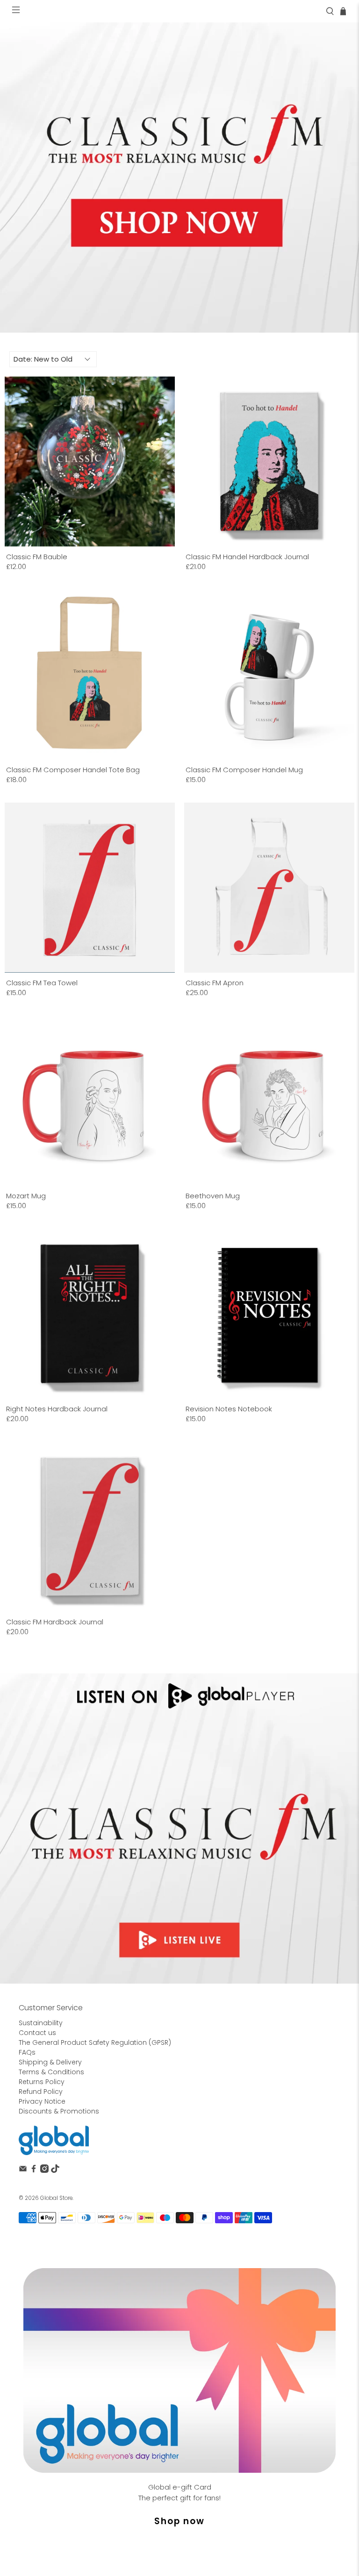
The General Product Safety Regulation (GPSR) (95, 2042)
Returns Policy (42, 2082)
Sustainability (41, 2023)
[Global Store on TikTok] (55, 2170)
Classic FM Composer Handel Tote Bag (73, 769)
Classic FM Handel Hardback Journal (247, 556)
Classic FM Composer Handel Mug (244, 769)
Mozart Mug (26, 1195)
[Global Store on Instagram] (44, 2170)
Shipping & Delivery (50, 2062)
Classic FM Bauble (37, 556)
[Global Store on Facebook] (34, 2170)
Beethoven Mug (213, 1195)
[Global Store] (54, 2140)
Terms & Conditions (51, 2072)
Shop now (179, 2521)
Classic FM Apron (215, 982)
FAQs (27, 2052)
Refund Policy (41, 2092)
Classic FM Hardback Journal (55, 1622)
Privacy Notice (42, 2101)
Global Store (56, 2198)
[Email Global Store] (23, 2170)
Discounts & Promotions (59, 2111)
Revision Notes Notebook (229, 1409)
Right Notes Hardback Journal (57, 1409)
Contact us (37, 2033)
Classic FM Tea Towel (42, 982)
